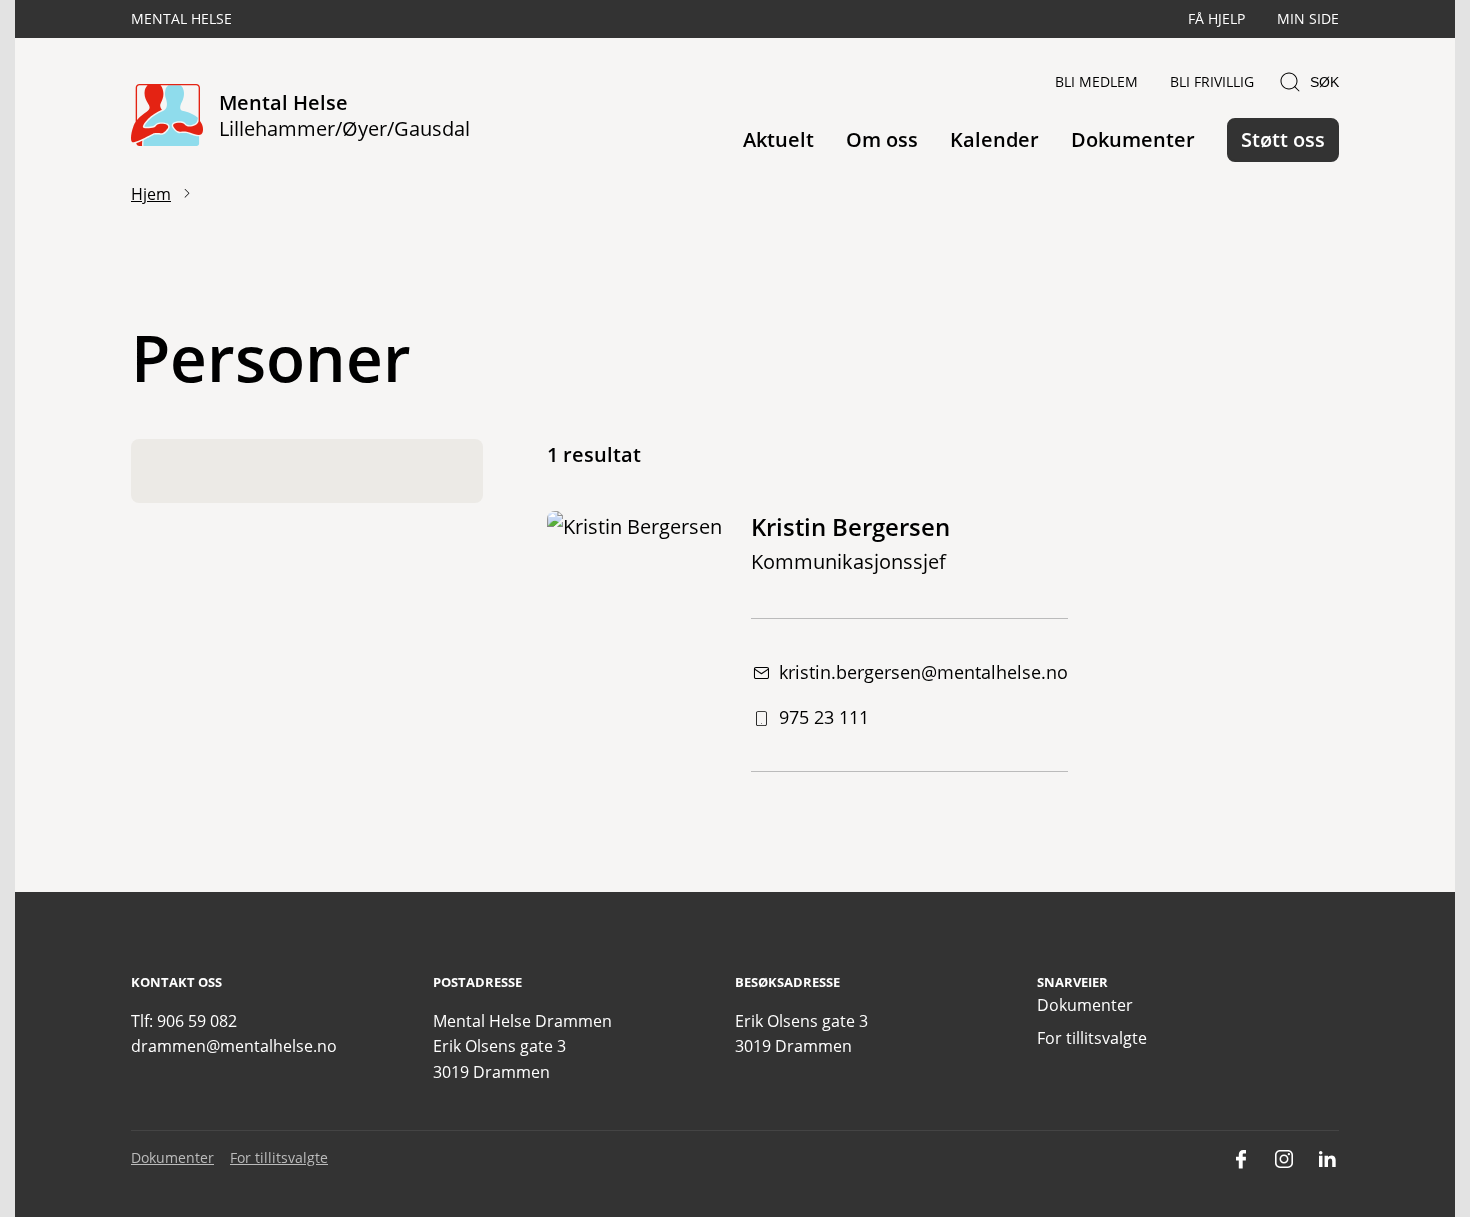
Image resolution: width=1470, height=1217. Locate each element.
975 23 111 (824, 717)
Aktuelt (778, 139)
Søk (1324, 82)
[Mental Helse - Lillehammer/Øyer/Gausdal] (167, 116)
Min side (1308, 18)
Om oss (882, 139)
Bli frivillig (1212, 81)
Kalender (994, 139)
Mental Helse (181, 18)
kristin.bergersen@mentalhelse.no (923, 672)
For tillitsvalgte (1092, 1038)
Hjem (151, 194)
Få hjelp (1216, 18)
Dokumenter (1133, 139)
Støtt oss (1283, 139)
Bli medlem (1096, 81)
